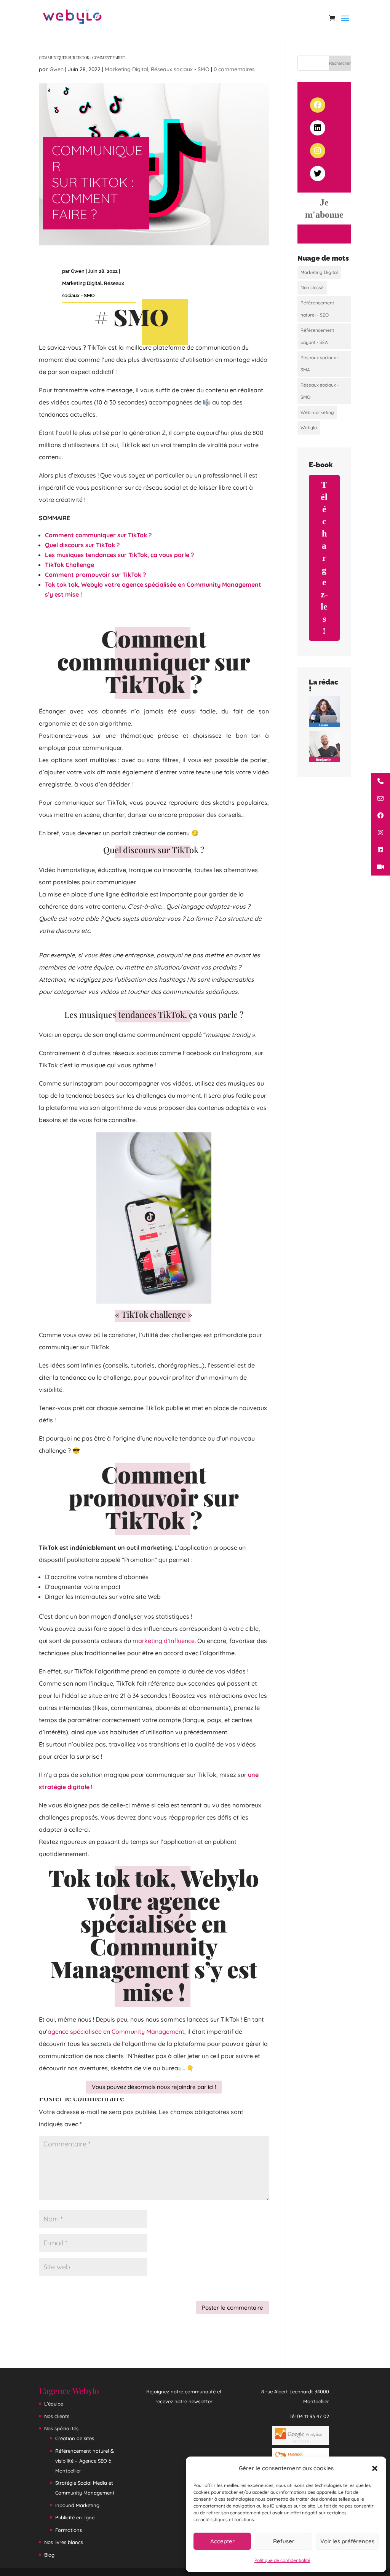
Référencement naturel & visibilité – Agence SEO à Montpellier (85, 2460)
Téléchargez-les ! (324, 558)
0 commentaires (234, 69)
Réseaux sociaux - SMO (180, 69)
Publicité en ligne (75, 2517)
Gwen (57, 69)
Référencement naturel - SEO (317, 309)
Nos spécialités (61, 2428)
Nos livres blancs (64, 2542)
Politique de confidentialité (282, 2560)
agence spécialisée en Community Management (116, 2032)
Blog (49, 2554)
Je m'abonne (324, 209)
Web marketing (317, 412)
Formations (69, 2530)
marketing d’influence (164, 1641)
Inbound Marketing (77, 2505)
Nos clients (57, 2416)
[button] (375, 2468)
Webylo (309, 427)
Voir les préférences (347, 2541)
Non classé (312, 287)
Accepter (222, 2541)
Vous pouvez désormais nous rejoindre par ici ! (154, 2087)
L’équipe (54, 2404)
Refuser (284, 2541)
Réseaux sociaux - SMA (320, 364)
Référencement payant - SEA (317, 336)
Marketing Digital (126, 69)
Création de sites (75, 2438)
